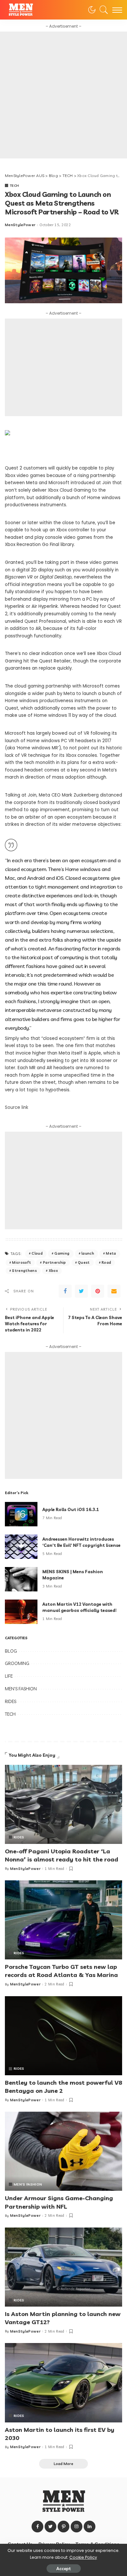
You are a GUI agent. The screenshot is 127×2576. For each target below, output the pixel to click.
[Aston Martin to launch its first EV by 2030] (63, 2383)
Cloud (37, 1253)
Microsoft (21, 1262)
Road (106, 1262)
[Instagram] (77, 2527)
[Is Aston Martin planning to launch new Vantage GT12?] (63, 2267)
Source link (17, 1107)
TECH (14, 185)
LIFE (9, 1676)
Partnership (55, 1262)
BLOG (11, 1651)
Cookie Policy (83, 2557)
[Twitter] (81, 1291)
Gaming (62, 1253)
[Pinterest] (98, 1291)
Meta (111, 1253)
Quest (84, 1262)
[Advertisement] (63, 95)
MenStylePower (20, 225)
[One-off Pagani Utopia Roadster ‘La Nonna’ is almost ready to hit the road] (63, 1804)
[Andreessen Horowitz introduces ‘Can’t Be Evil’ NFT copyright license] (21, 1547)
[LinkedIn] (90, 2527)
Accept (64, 2569)
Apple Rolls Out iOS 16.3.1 (71, 1509)
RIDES (11, 1701)
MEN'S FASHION (21, 1689)
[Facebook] (65, 1291)
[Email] (114, 1291)
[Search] (102, 10)
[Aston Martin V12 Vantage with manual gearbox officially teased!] (21, 1612)
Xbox (53, 1271)
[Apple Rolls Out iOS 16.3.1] (21, 1514)
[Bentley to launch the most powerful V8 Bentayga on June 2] (63, 2036)
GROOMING (17, 1663)
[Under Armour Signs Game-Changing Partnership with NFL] (63, 2151)
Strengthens (24, 1271)
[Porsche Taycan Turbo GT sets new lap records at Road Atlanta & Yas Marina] (63, 1920)
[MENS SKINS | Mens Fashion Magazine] (21, 1579)
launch (88, 1253)
